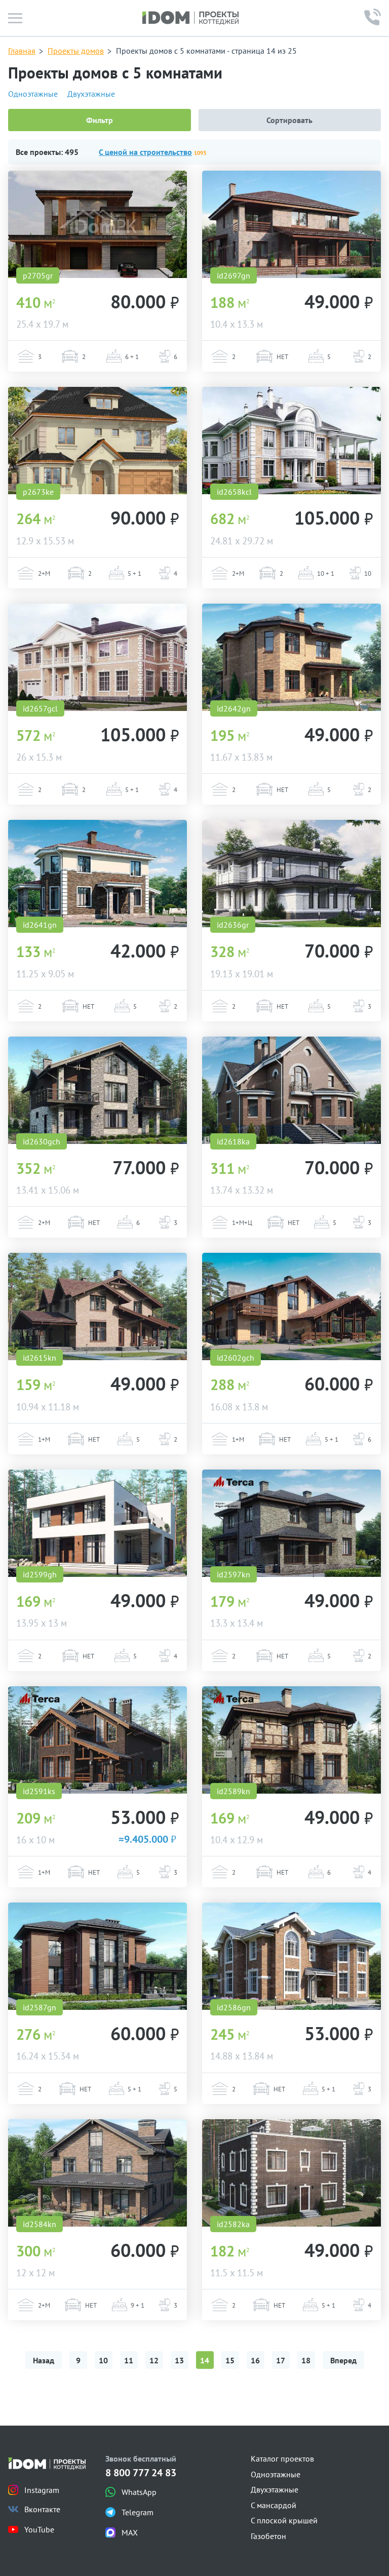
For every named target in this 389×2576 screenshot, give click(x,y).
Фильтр (100, 120)
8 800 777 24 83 (141, 2473)
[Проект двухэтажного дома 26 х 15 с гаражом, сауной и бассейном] (98, 657)
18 (306, 2360)
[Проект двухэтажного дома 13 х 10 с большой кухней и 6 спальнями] (291, 1740)
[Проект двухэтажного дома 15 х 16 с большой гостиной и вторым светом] (98, 1956)
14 (205, 2360)
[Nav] (15, 18)
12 (154, 2360)
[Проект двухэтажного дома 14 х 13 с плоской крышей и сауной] (98, 1523)
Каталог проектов (282, 2459)
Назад (44, 2360)
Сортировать (289, 120)
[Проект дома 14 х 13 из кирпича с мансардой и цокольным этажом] (291, 1090)
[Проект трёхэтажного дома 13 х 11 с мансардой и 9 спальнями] (98, 2173)
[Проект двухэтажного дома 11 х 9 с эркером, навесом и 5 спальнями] (98, 874)
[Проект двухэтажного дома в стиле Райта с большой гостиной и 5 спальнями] (291, 874)
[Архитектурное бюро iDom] (190, 18)
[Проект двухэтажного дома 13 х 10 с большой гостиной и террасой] (291, 224)
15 (230, 2360)
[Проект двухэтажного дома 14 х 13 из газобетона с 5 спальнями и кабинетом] (291, 1956)
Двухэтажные (91, 94)
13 (179, 2360)
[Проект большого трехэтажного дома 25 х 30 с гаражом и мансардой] (291, 441)
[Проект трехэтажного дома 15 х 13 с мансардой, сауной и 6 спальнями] (98, 1090)
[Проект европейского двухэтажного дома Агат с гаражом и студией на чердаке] (98, 441)
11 (129, 2360)
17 (281, 2360)
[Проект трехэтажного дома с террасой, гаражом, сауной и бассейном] (98, 224)
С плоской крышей (284, 2520)
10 (103, 2360)
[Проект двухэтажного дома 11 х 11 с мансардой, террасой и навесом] (98, 1306)
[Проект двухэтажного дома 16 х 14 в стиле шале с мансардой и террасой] (291, 1306)
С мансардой (274, 2505)
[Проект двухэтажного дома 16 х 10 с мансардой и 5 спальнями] (98, 1740)
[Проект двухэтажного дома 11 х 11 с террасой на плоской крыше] (291, 2173)
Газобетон (268, 2536)
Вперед (343, 2360)
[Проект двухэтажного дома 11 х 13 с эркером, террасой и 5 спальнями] (291, 657)
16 (255, 2360)
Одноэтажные (33, 94)
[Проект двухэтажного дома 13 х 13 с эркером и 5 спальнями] (291, 1523)
